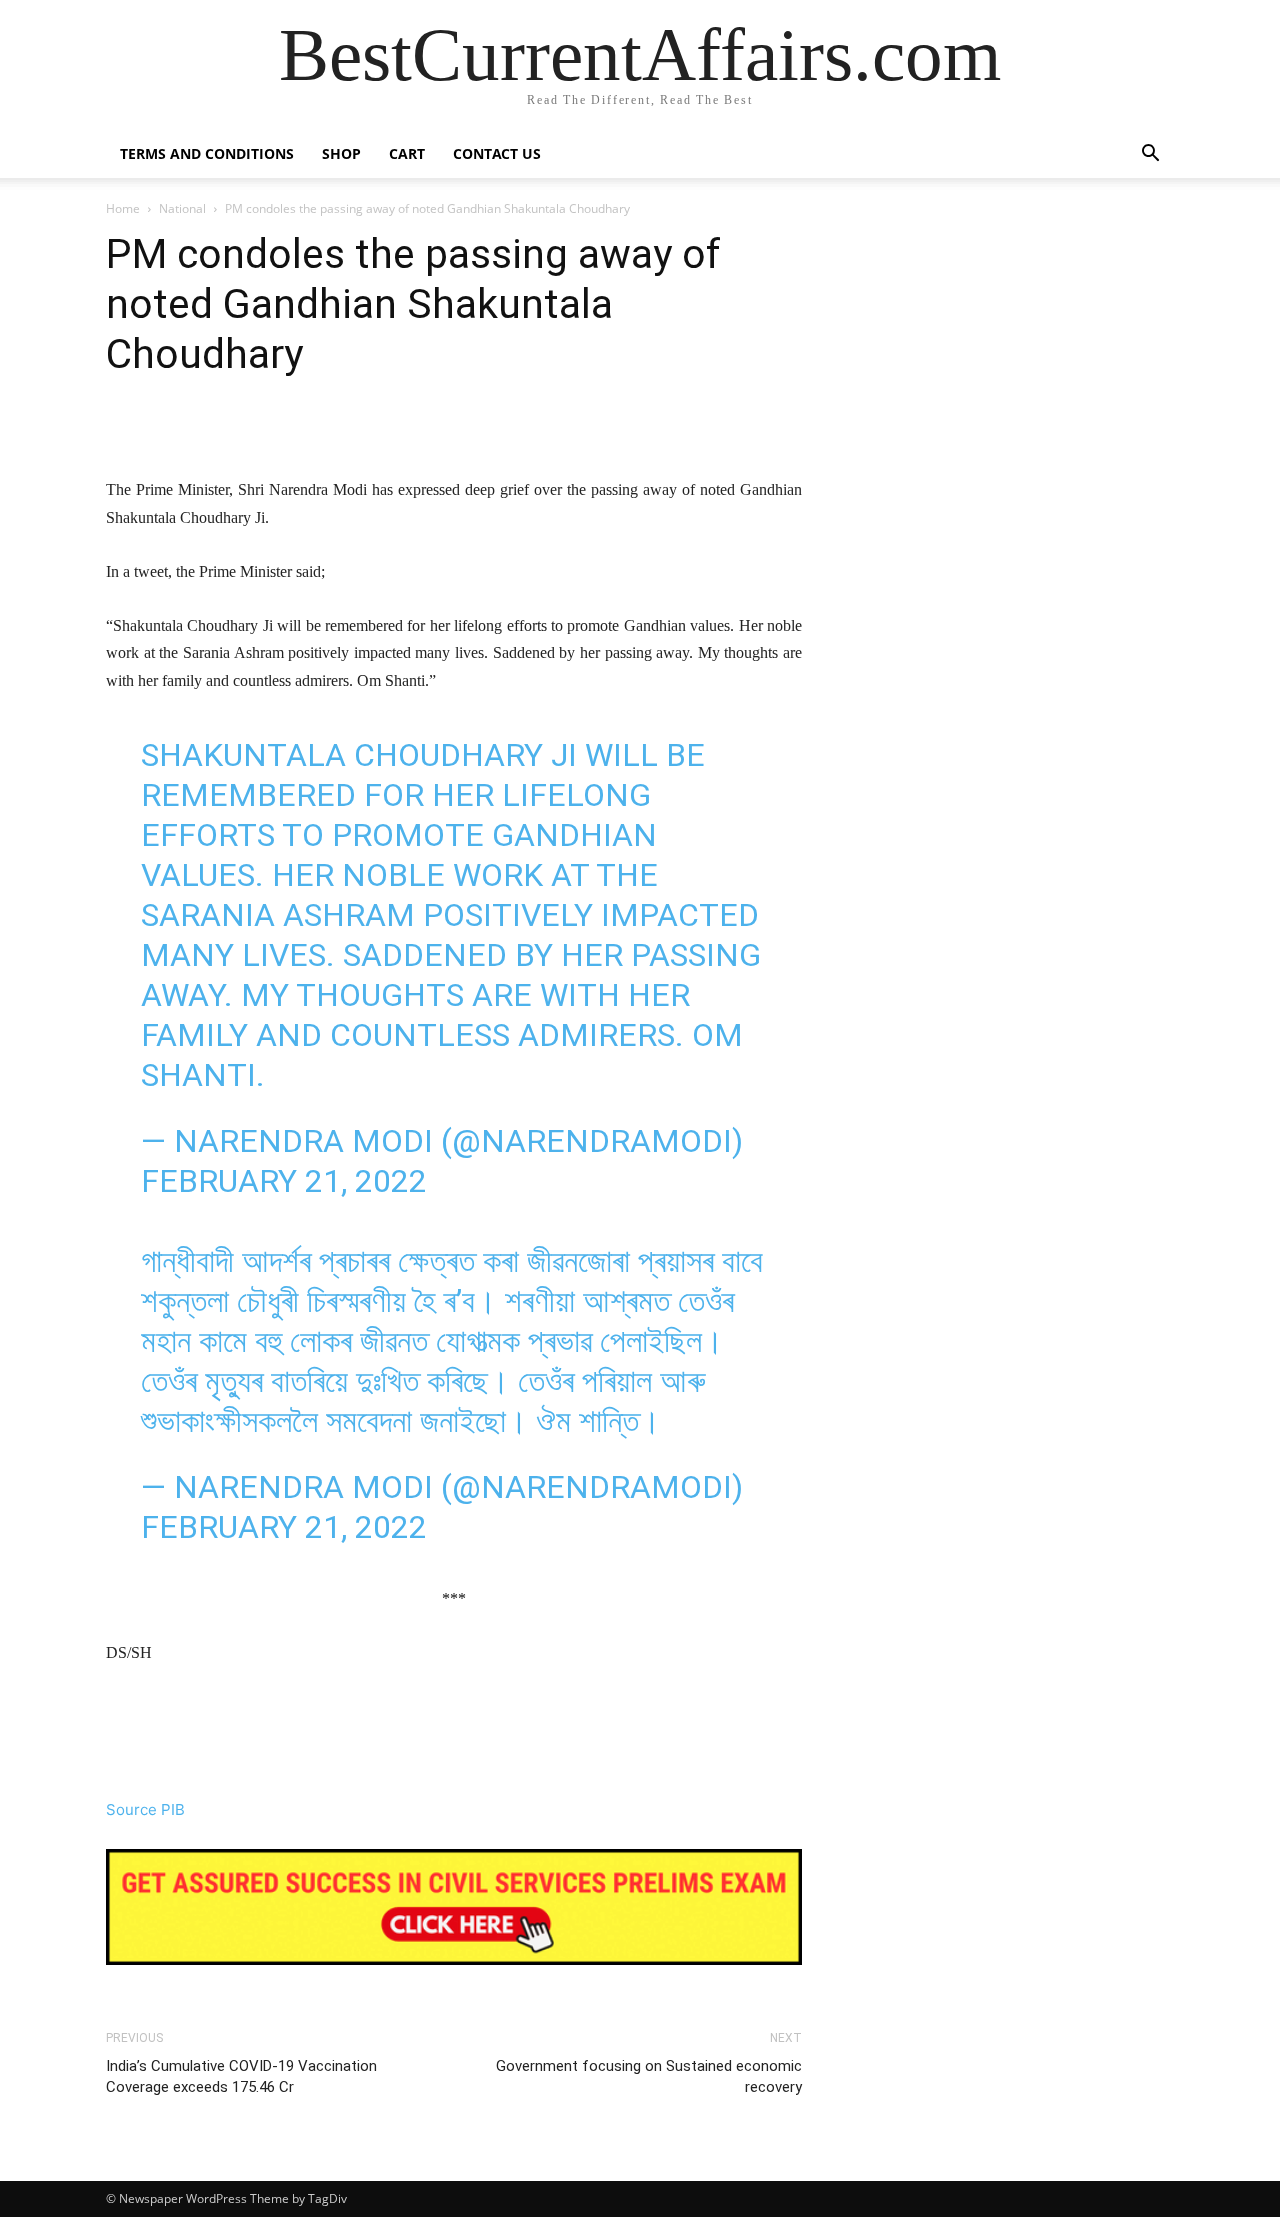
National (182, 208)
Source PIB (145, 1809)
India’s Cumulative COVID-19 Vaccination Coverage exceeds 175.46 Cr (241, 2076)
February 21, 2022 (284, 1181)
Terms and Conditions (207, 153)
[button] (1150, 155)
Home (123, 208)
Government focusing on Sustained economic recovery (649, 2076)
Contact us (497, 153)
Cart (407, 153)
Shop (341, 153)
